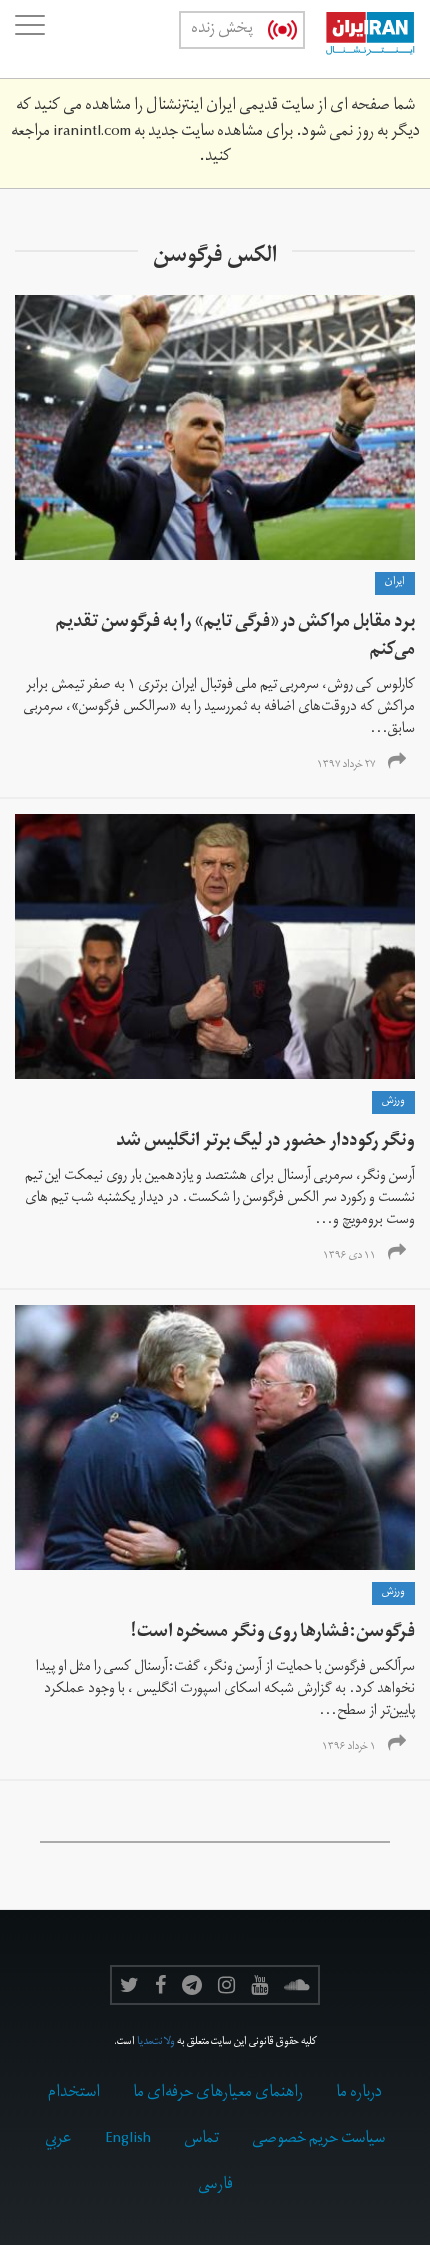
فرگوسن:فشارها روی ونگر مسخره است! (272, 1633)
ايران (395, 583)
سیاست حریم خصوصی (318, 2140)
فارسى (215, 2186)
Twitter (129, 1985)
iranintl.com (92, 133)
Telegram (192, 1985)
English (128, 2140)
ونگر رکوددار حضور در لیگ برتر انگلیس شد (265, 1142)
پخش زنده (222, 30)
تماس (201, 2140)
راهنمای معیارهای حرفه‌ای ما (218, 2094)
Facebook (160, 1985)
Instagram (226, 1985)
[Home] (360, 39)
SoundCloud (297, 1985)
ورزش (393, 1102)
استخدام (74, 2094)
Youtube (259, 1985)
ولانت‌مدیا (156, 2043)
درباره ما (359, 2094)
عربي (58, 2140)
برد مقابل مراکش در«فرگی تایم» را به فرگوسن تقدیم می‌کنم (235, 637)
